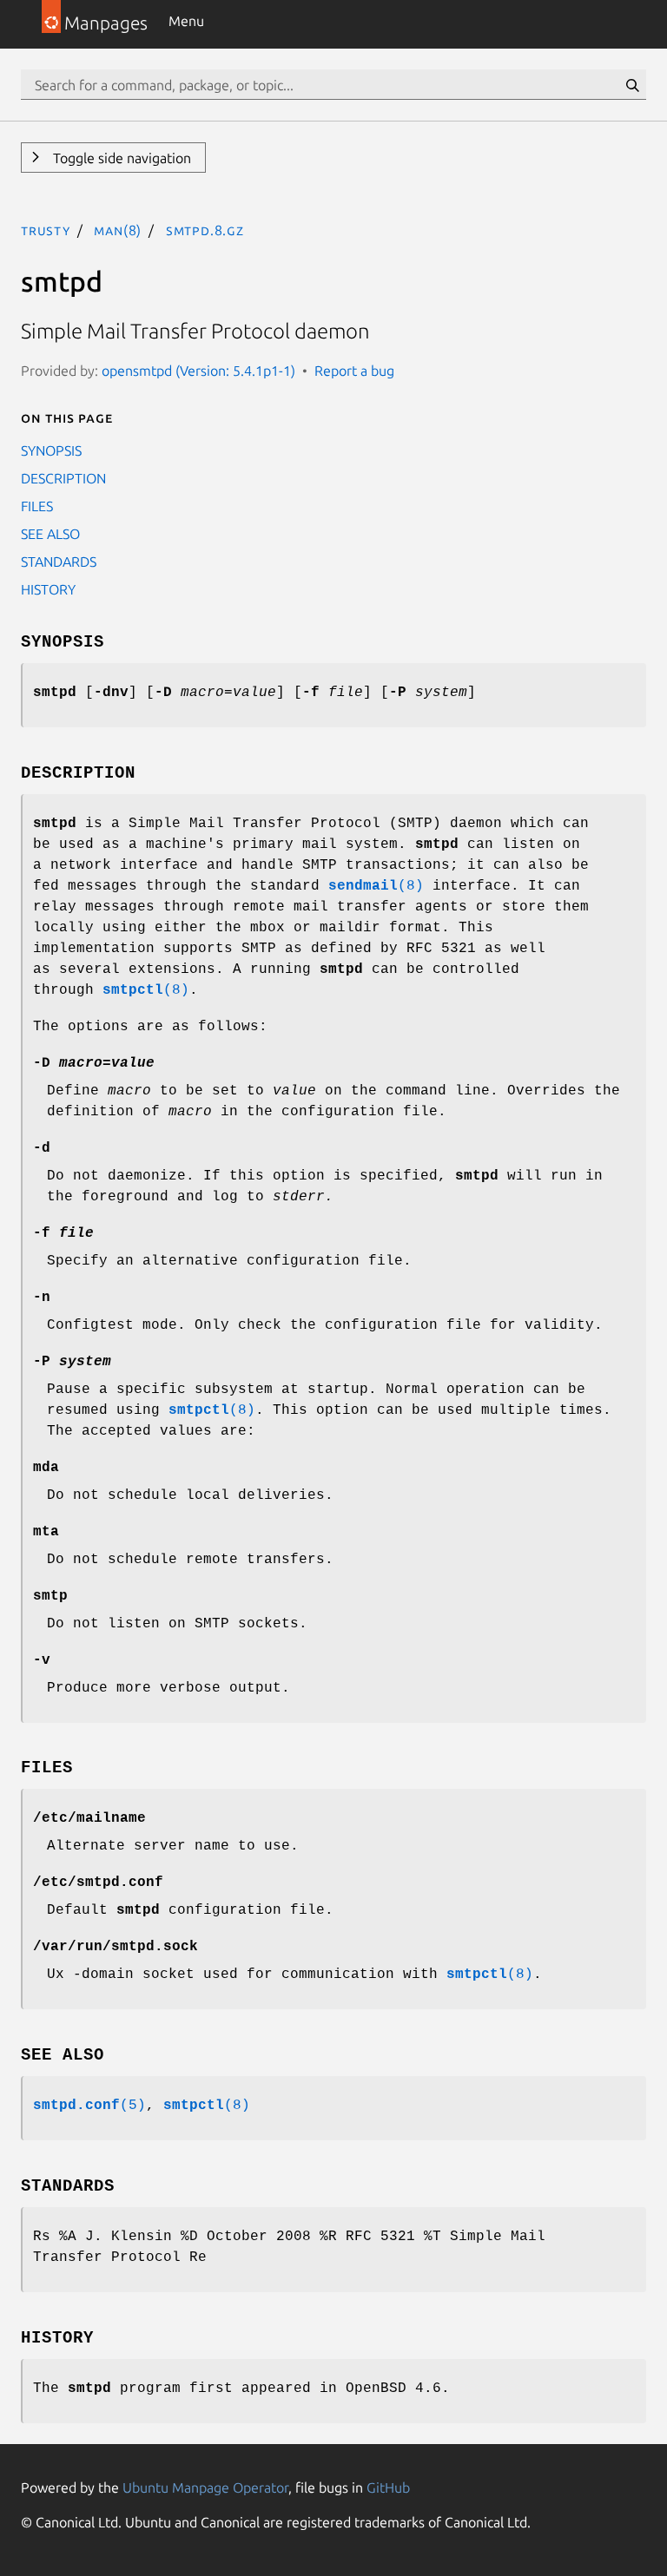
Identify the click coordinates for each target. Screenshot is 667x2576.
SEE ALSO (50, 534)
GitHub (388, 2487)
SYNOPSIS (51, 450)
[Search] (632, 85)
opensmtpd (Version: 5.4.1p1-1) (198, 371)
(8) (376, 886)
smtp (50, 1596)
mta (46, 1532)
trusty (46, 230)
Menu (186, 21)
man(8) (118, 230)
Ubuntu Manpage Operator (205, 2487)
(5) (89, 2106)
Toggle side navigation (120, 158)
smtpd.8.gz (205, 230)
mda (46, 1468)
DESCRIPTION (63, 478)
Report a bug (354, 371)
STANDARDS (59, 562)
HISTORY (48, 589)
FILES (37, 506)
